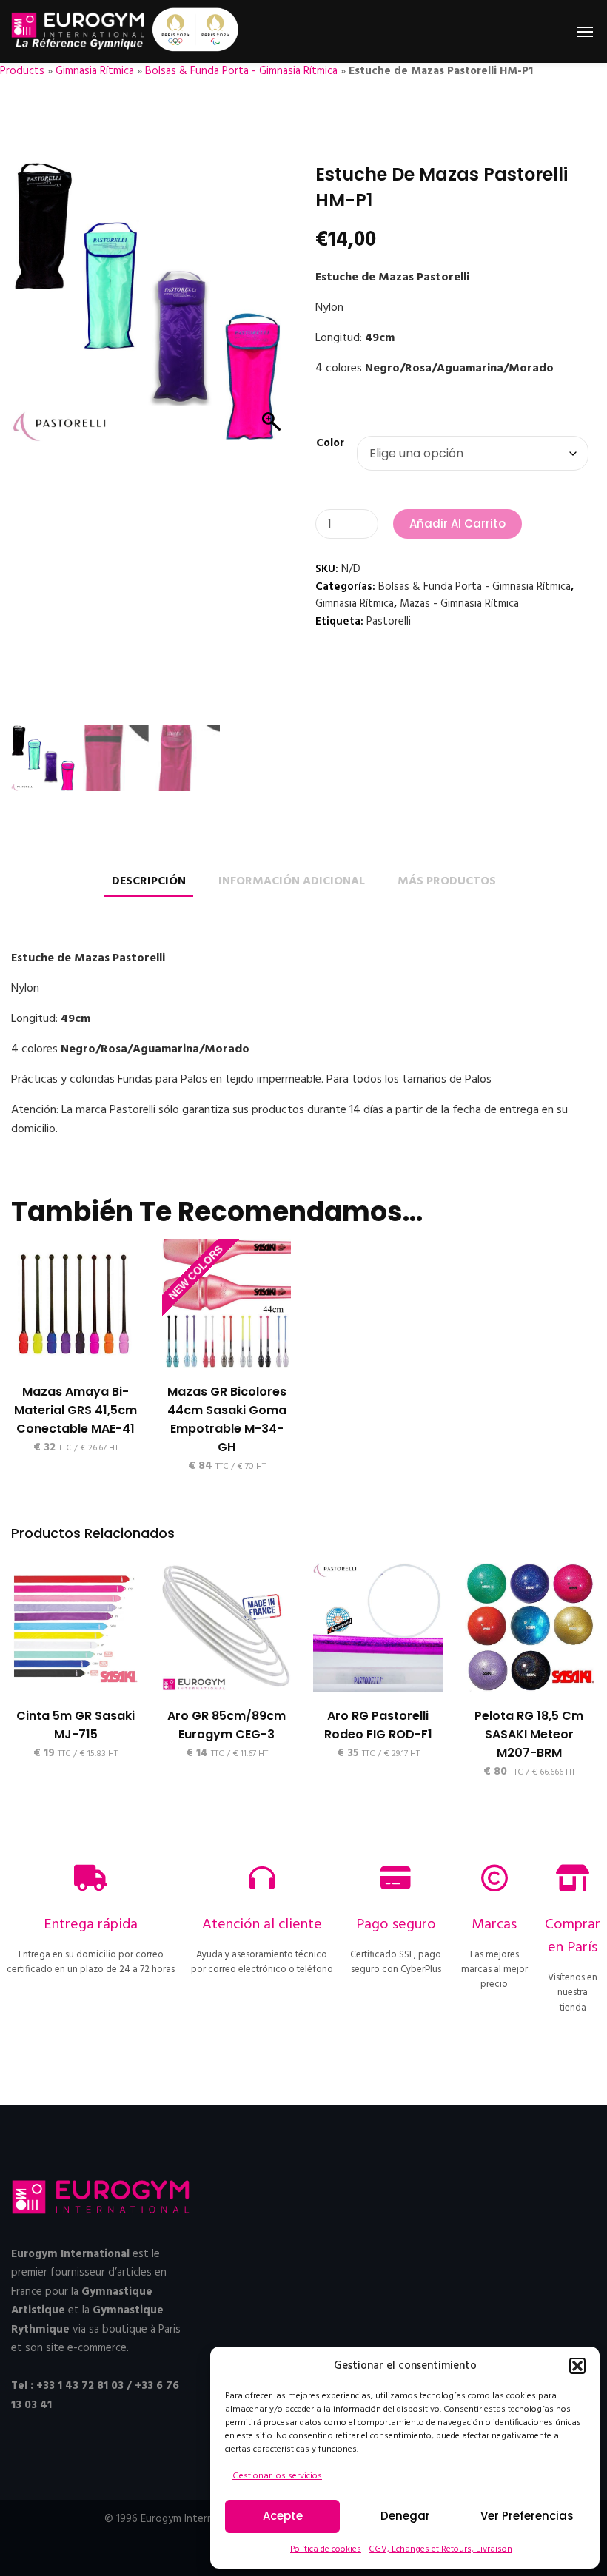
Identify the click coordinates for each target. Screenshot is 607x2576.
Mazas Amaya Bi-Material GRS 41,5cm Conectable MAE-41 (76, 1410)
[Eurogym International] (79, 31)
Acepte (283, 2516)
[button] (577, 2366)
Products (22, 71)
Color (330, 443)
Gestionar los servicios (277, 2476)
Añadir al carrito (457, 524)
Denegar (405, 2516)
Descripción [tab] (149, 882)
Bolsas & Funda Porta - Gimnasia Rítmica (241, 71)
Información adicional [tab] (292, 882)
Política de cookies (326, 2549)
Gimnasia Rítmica (95, 71)
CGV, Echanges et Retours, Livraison (440, 2549)
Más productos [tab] (447, 882)
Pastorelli (389, 622)
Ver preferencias (527, 2516)
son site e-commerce (76, 2348)
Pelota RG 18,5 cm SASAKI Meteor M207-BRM (529, 1734)
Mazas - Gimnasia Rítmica (459, 604)
